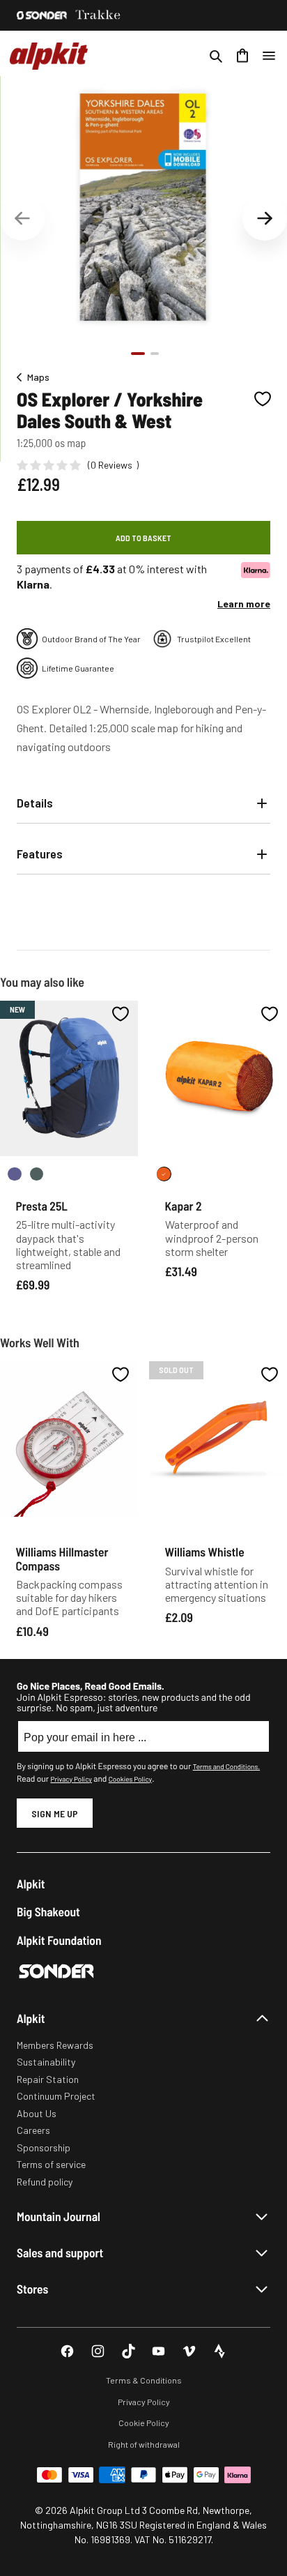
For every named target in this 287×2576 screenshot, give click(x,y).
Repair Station (48, 2079)
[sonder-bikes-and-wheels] (42, 15)
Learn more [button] (244, 604)
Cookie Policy (144, 2423)
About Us (37, 2113)
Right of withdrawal (144, 2444)
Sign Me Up (55, 1813)
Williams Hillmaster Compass (62, 1558)
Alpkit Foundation (59, 1940)
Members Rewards (55, 2045)
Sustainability (46, 2062)
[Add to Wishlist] (263, 399)
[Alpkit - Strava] (220, 2351)
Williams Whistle (205, 1552)
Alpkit (31, 1884)
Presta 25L (42, 1206)
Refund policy (45, 2182)
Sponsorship (44, 2147)
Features (40, 854)
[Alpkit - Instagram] (98, 2351)
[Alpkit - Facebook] (67, 2351)
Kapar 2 (184, 1206)
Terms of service (51, 2164)
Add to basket (143, 538)
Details (35, 803)
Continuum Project (56, 2096)
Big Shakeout (48, 1912)
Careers (33, 2130)
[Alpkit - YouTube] (158, 2351)
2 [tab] (155, 354)
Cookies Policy (130, 1779)
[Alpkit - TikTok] (129, 2351)
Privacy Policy (71, 1779)
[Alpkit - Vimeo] (189, 2351)
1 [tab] (138, 354)
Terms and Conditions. (226, 1766)
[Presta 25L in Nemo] (15, 1174)
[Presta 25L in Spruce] (37, 1174)
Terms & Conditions (144, 2380)
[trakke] (98, 15)
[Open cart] (242, 56)
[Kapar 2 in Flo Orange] (164, 1174)
